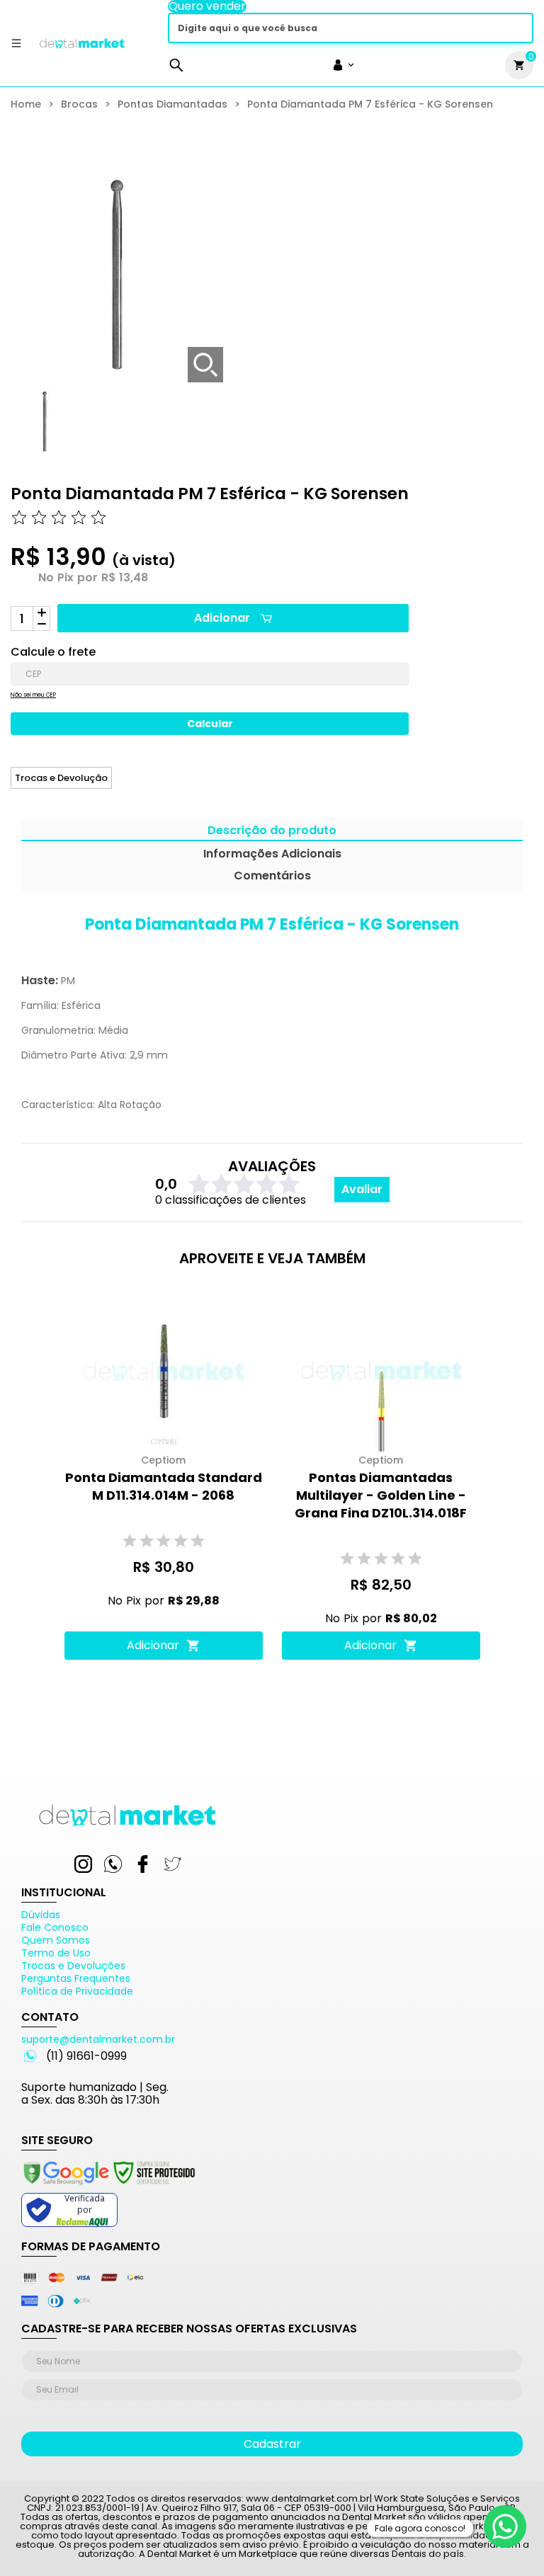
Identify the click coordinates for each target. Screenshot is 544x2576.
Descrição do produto (272, 832)
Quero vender (207, 6)
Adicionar (222, 618)
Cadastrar (272, 2444)
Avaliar (362, 1189)
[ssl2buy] (108, 2187)
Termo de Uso (56, 1953)
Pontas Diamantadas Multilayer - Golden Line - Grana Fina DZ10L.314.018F (381, 1495)
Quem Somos (56, 1940)
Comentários (272, 877)
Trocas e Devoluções (73, 1966)
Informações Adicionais (272, 855)
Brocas (79, 104)
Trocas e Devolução (61, 778)
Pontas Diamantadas (172, 104)
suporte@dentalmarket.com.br (98, 2039)
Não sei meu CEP (33, 695)
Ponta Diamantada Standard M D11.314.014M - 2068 (164, 1486)
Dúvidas (41, 1915)
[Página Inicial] (82, 49)
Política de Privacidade (77, 1991)
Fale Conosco (55, 1927)
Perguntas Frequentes (76, 1978)
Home (26, 104)
